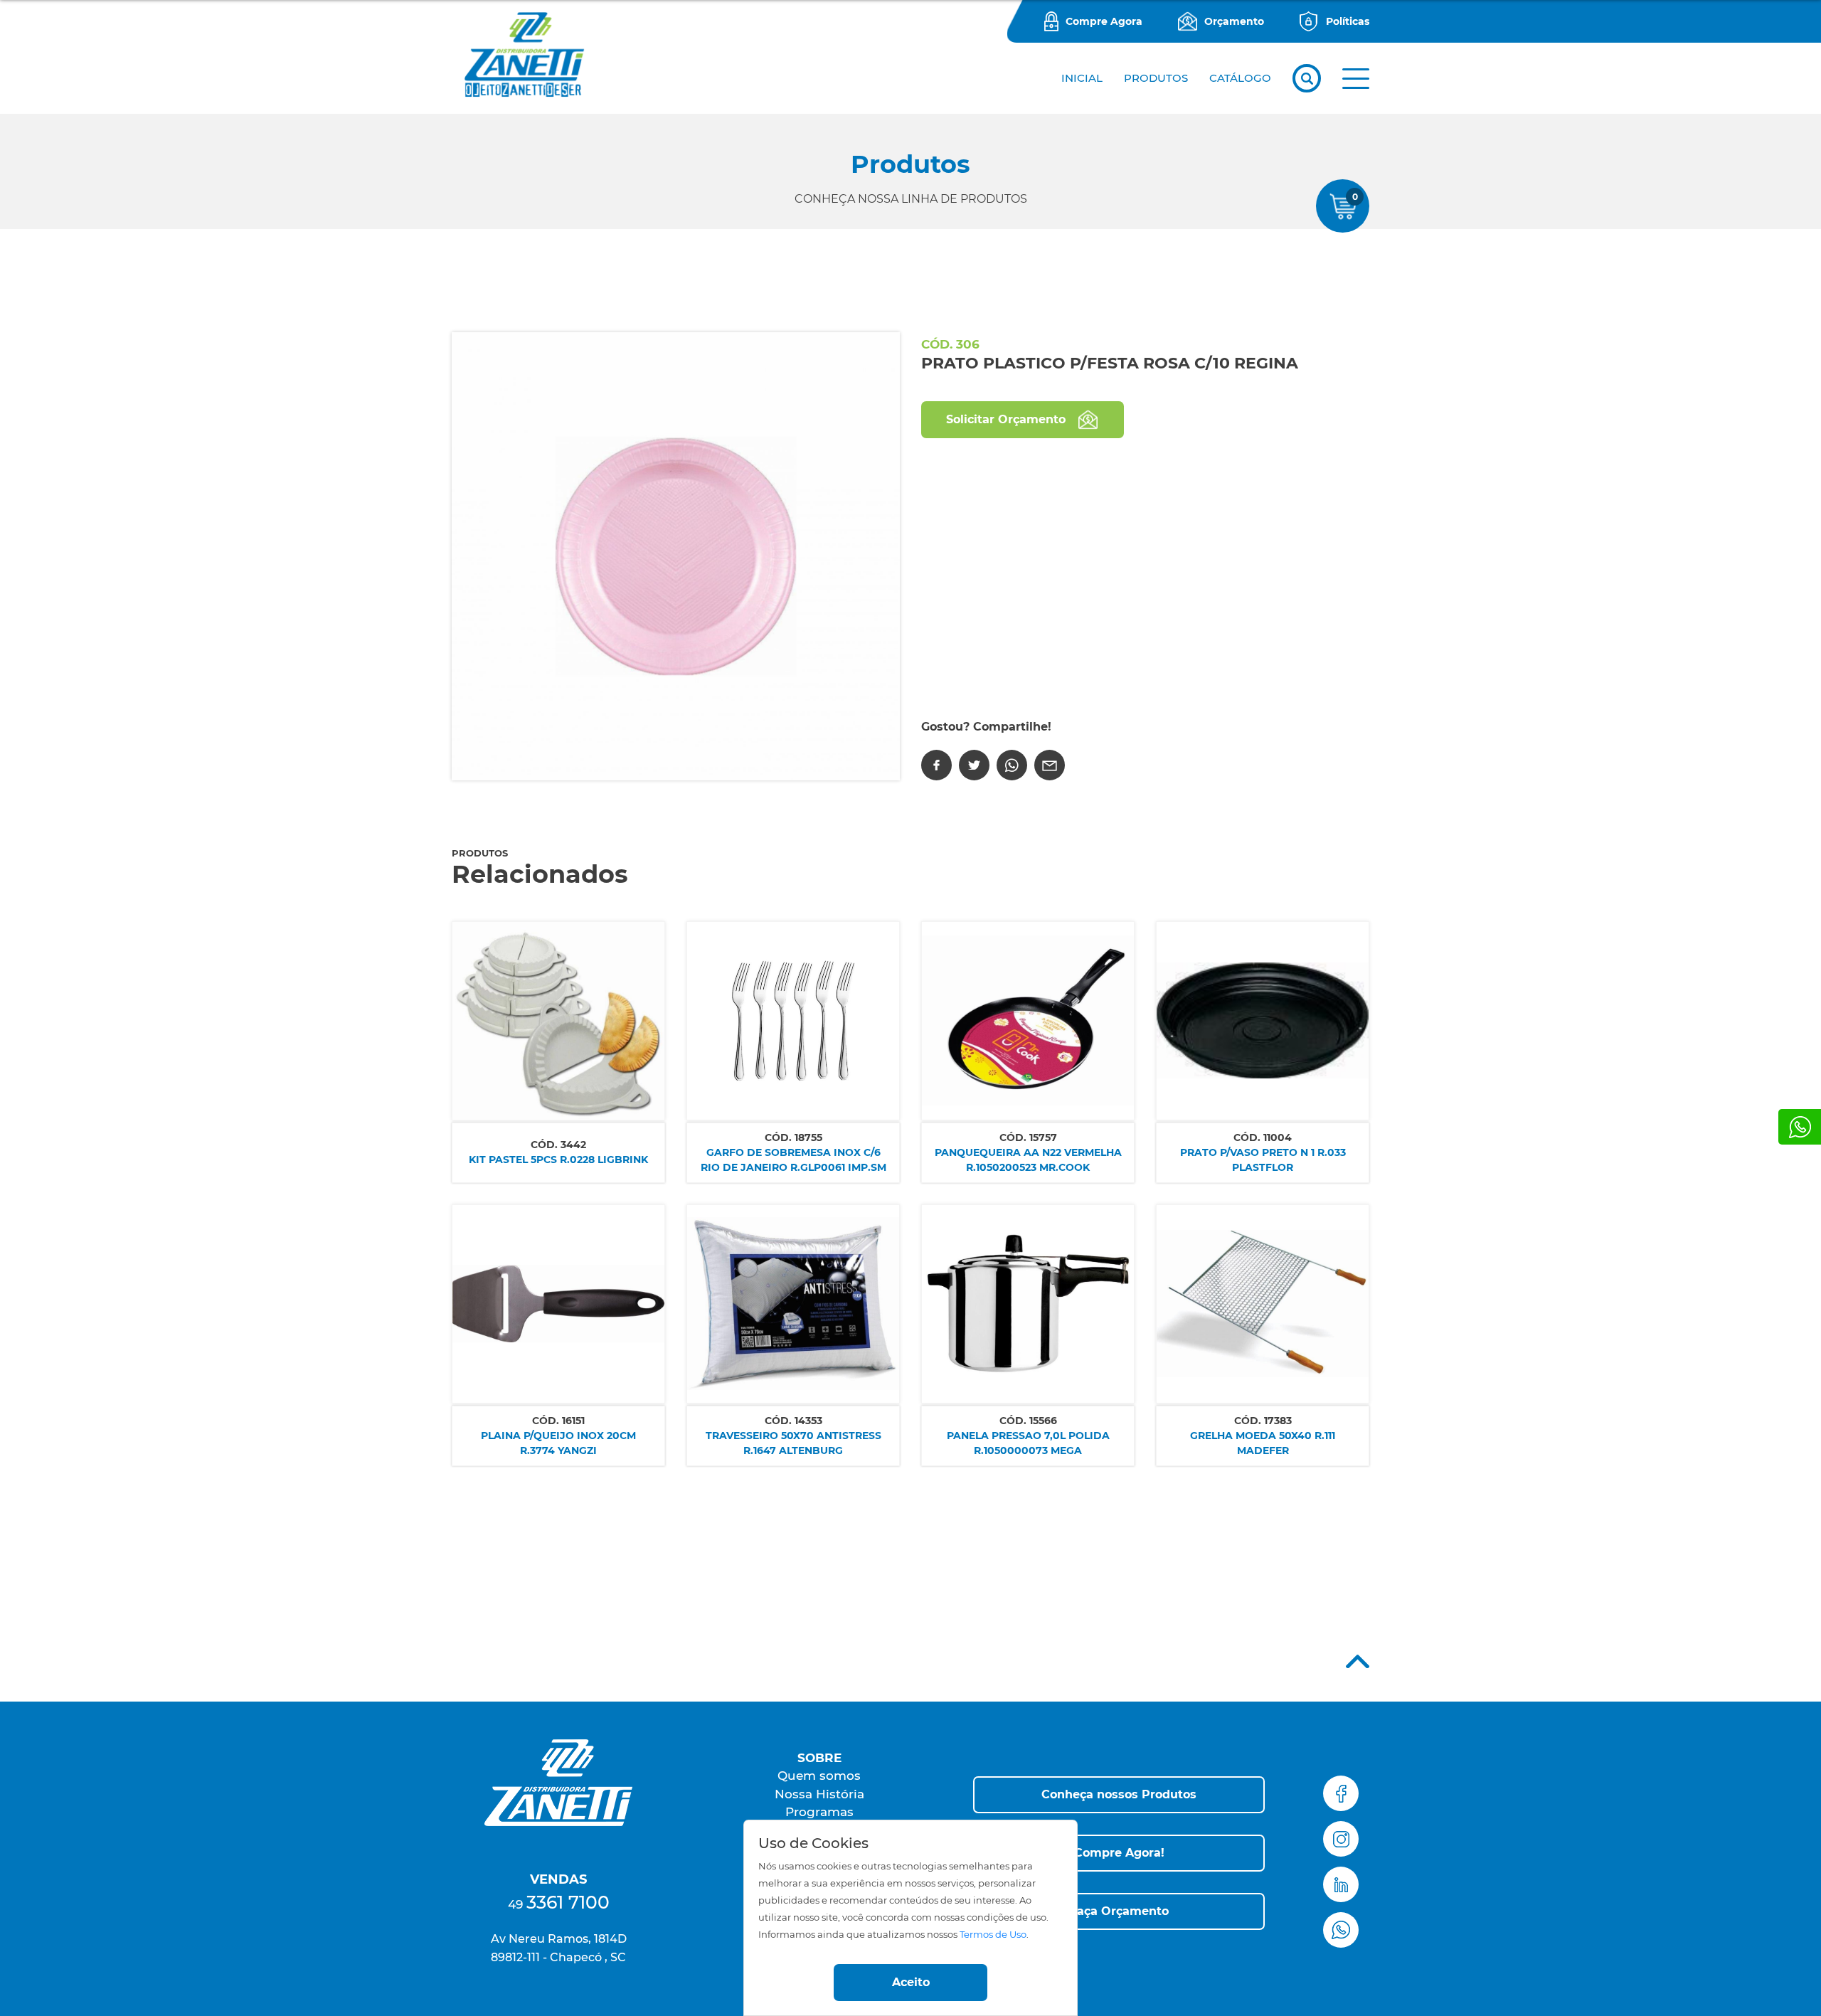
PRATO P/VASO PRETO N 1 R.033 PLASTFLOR (1263, 1160)
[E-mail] (1050, 765)
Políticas (1348, 21)
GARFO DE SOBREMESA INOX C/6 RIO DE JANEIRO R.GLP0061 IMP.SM (793, 1160)
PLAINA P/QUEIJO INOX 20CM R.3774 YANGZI (558, 1443)
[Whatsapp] (1800, 1127)
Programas (819, 1812)
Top (1358, 1661)
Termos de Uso (993, 1935)
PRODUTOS (1156, 78)
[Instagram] (1341, 1839)
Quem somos (819, 1776)
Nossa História (819, 1794)
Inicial (1082, 78)
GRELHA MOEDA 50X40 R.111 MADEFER (1263, 1443)
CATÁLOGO (1240, 78)
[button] (1356, 79)
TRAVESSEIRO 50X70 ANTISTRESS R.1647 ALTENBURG (793, 1443)
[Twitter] (974, 765)
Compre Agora (1104, 21)
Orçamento (1234, 21)
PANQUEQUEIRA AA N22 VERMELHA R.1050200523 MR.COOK (1028, 1160)
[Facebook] (936, 765)
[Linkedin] (1341, 1884)
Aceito (911, 1982)
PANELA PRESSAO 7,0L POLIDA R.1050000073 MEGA (1028, 1443)
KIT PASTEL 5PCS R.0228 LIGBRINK (558, 1160)
